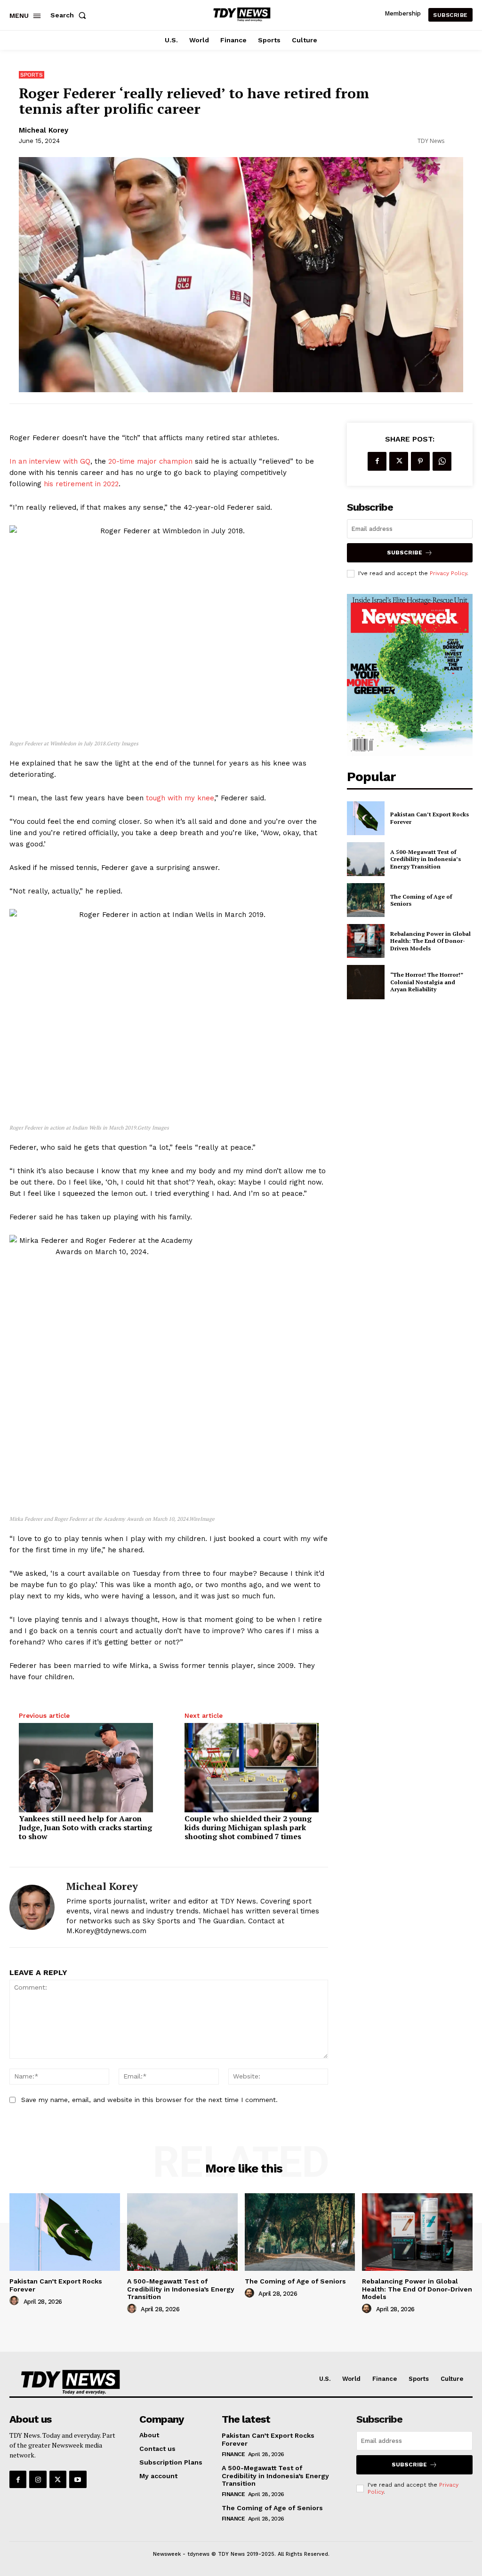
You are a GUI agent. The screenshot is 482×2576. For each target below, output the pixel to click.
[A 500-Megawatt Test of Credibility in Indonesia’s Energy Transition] (366, 859)
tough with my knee (180, 798)
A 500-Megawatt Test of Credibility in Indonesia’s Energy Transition (426, 859)
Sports (32, 75)
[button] (70, 15)
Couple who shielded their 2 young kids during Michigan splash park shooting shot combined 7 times (248, 1828)
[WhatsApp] (442, 461)
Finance (233, 2454)
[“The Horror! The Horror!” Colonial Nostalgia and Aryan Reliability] (366, 982)
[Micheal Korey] (32, 1907)
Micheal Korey (44, 130)
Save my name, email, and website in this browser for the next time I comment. (149, 2100)
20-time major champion (150, 461)
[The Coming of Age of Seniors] (366, 900)
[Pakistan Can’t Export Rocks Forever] (366, 818)
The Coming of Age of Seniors (421, 900)
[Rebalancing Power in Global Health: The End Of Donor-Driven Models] (366, 941)
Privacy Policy (448, 573)
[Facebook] (377, 461)
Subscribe (405, 553)
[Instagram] (38, 2479)
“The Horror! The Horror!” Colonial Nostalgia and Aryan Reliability (427, 982)
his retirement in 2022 (81, 484)
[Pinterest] (420, 461)
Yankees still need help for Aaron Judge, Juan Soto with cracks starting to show (85, 1828)
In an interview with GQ (50, 461)
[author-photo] (16, 2301)
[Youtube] (78, 2479)
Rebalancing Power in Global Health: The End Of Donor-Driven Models (430, 941)
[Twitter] (399, 461)
